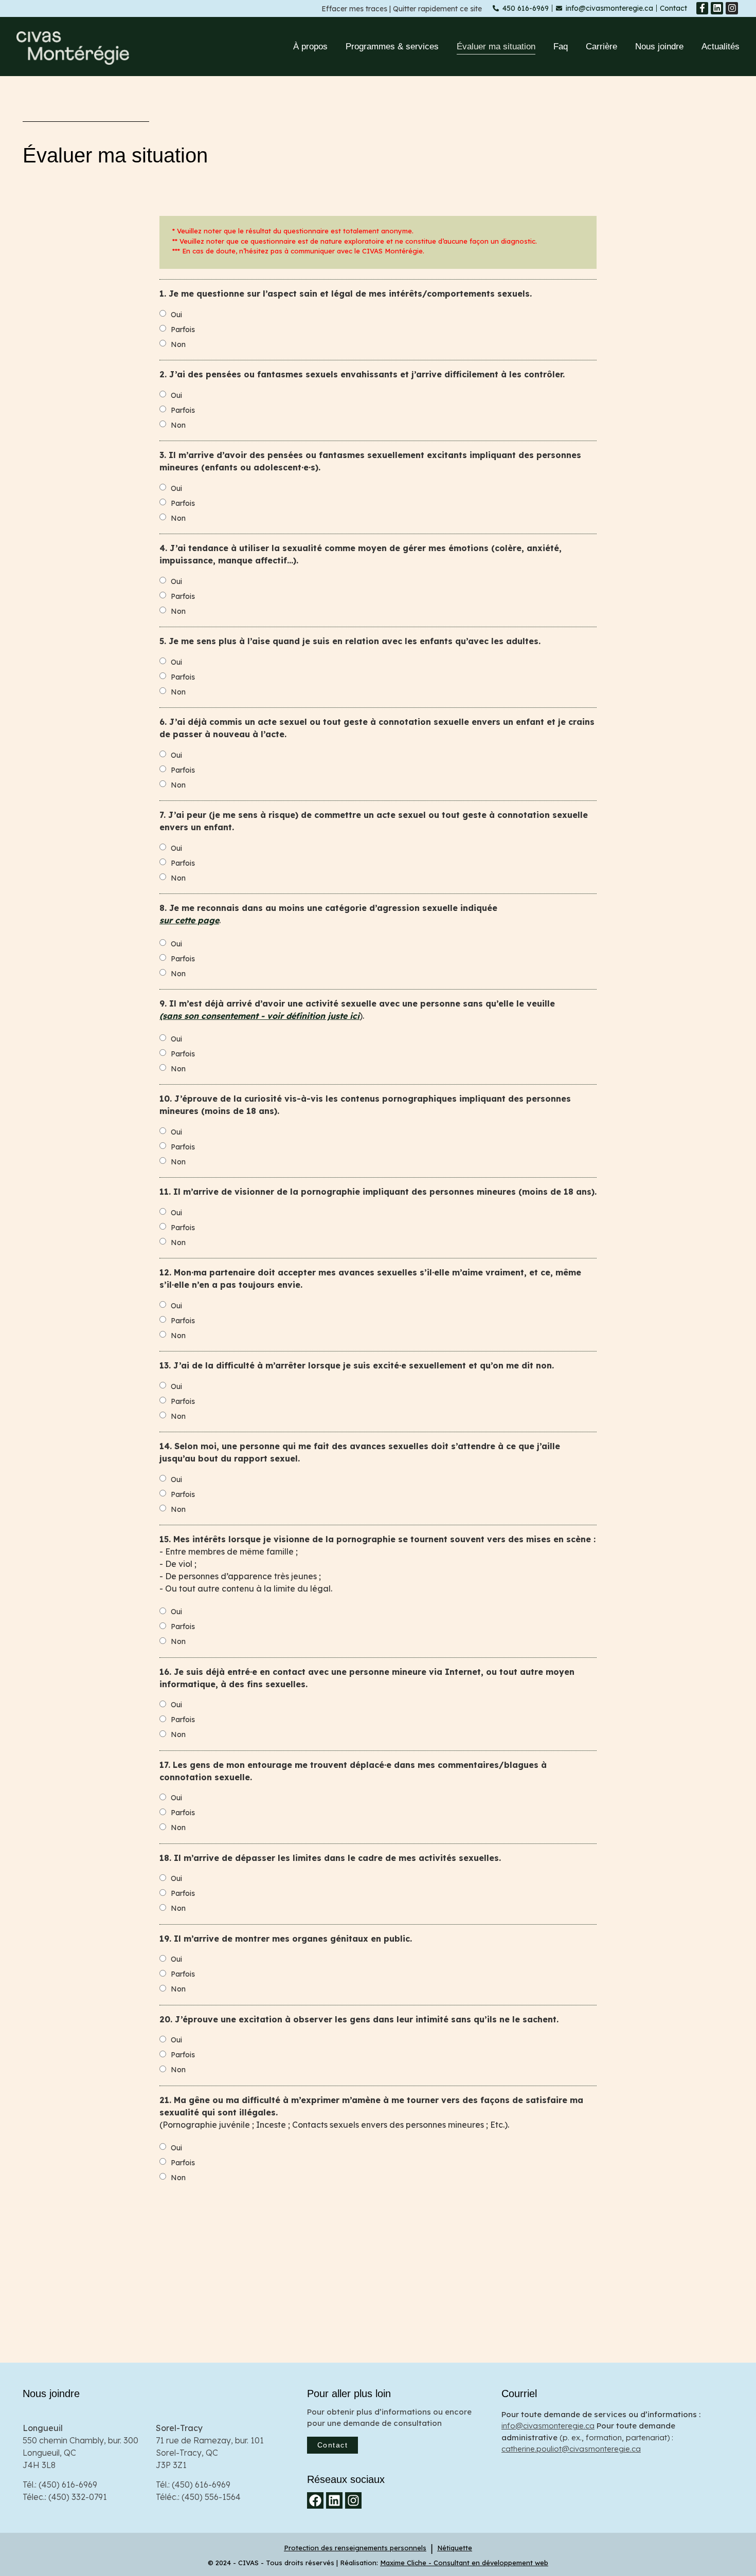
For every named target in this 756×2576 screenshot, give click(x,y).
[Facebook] (315, 2500)
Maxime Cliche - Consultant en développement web (464, 2563)
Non (178, 344)
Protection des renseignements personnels (355, 2548)
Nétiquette (455, 2548)
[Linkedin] (717, 8)
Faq (561, 47)
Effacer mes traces (354, 9)
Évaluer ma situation (496, 47)
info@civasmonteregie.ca (548, 2426)
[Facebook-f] (703, 8)
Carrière (601, 47)
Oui (176, 315)
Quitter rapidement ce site (437, 9)
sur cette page (189, 920)
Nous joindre (659, 47)
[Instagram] (732, 8)
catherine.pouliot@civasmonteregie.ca (571, 2449)
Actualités (721, 47)
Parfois (183, 330)
